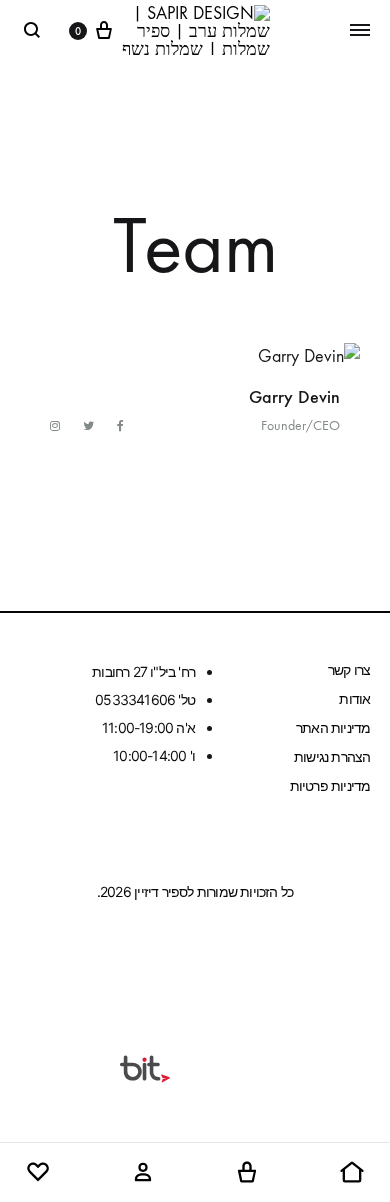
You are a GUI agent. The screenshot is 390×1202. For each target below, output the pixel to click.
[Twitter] (87, 426)
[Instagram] (55, 426)
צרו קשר (349, 669)
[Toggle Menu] (360, 30)
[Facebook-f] (234, 963)
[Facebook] (119, 426)
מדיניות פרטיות (330, 785)
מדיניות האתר (333, 727)
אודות (354, 698)
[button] (352, 1173)
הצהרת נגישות (332, 756)
